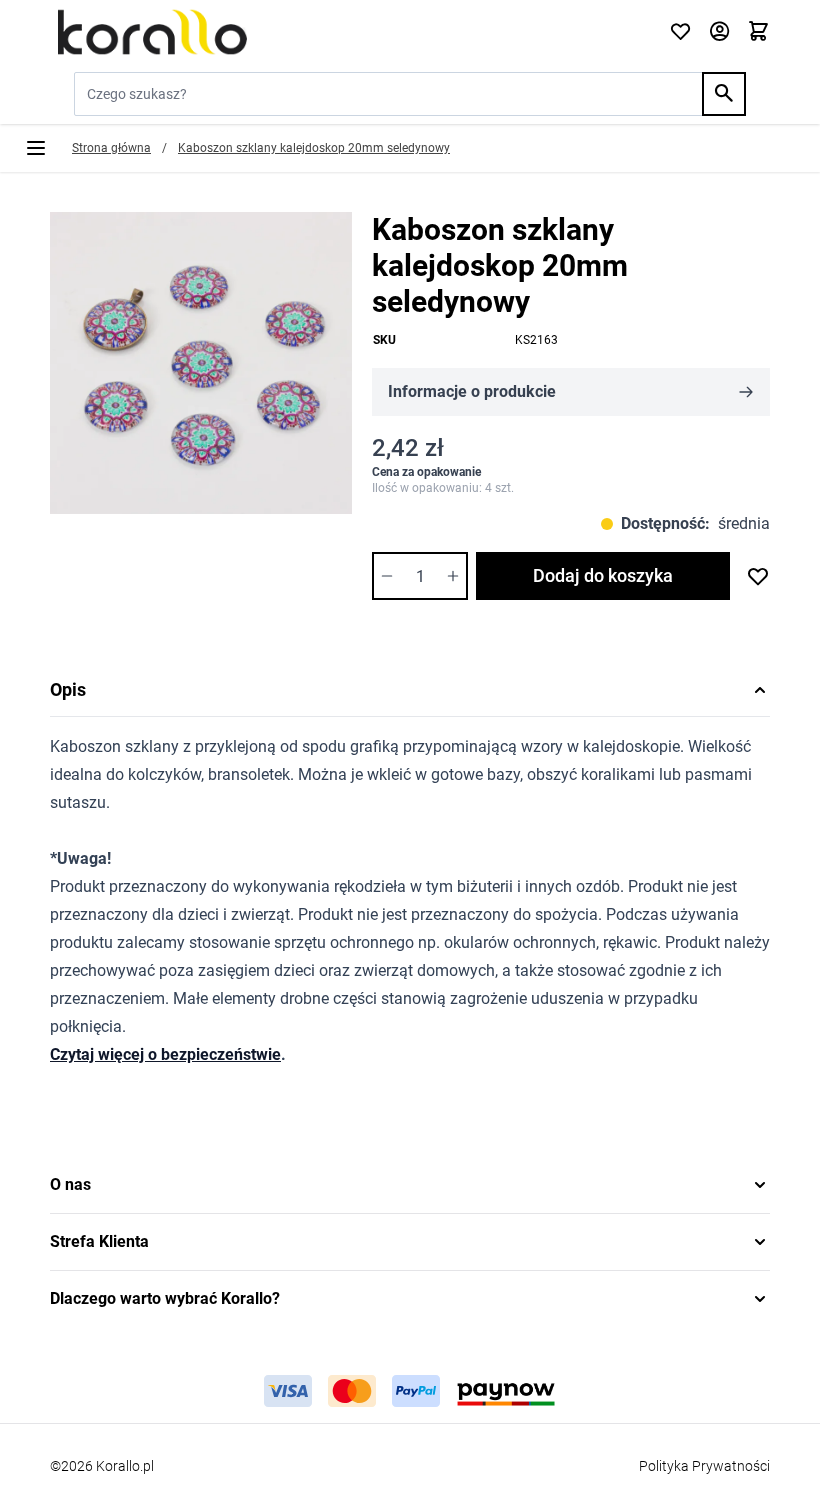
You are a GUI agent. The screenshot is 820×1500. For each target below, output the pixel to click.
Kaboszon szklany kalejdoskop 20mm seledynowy (314, 148)
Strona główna (111, 148)
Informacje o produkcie (472, 391)
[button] (410, 1185)
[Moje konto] (719, 32)
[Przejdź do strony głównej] (347, 32)
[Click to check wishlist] (680, 32)
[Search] (724, 94)
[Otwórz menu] (36, 148)
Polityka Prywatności (704, 1466)
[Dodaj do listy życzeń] (758, 576)
